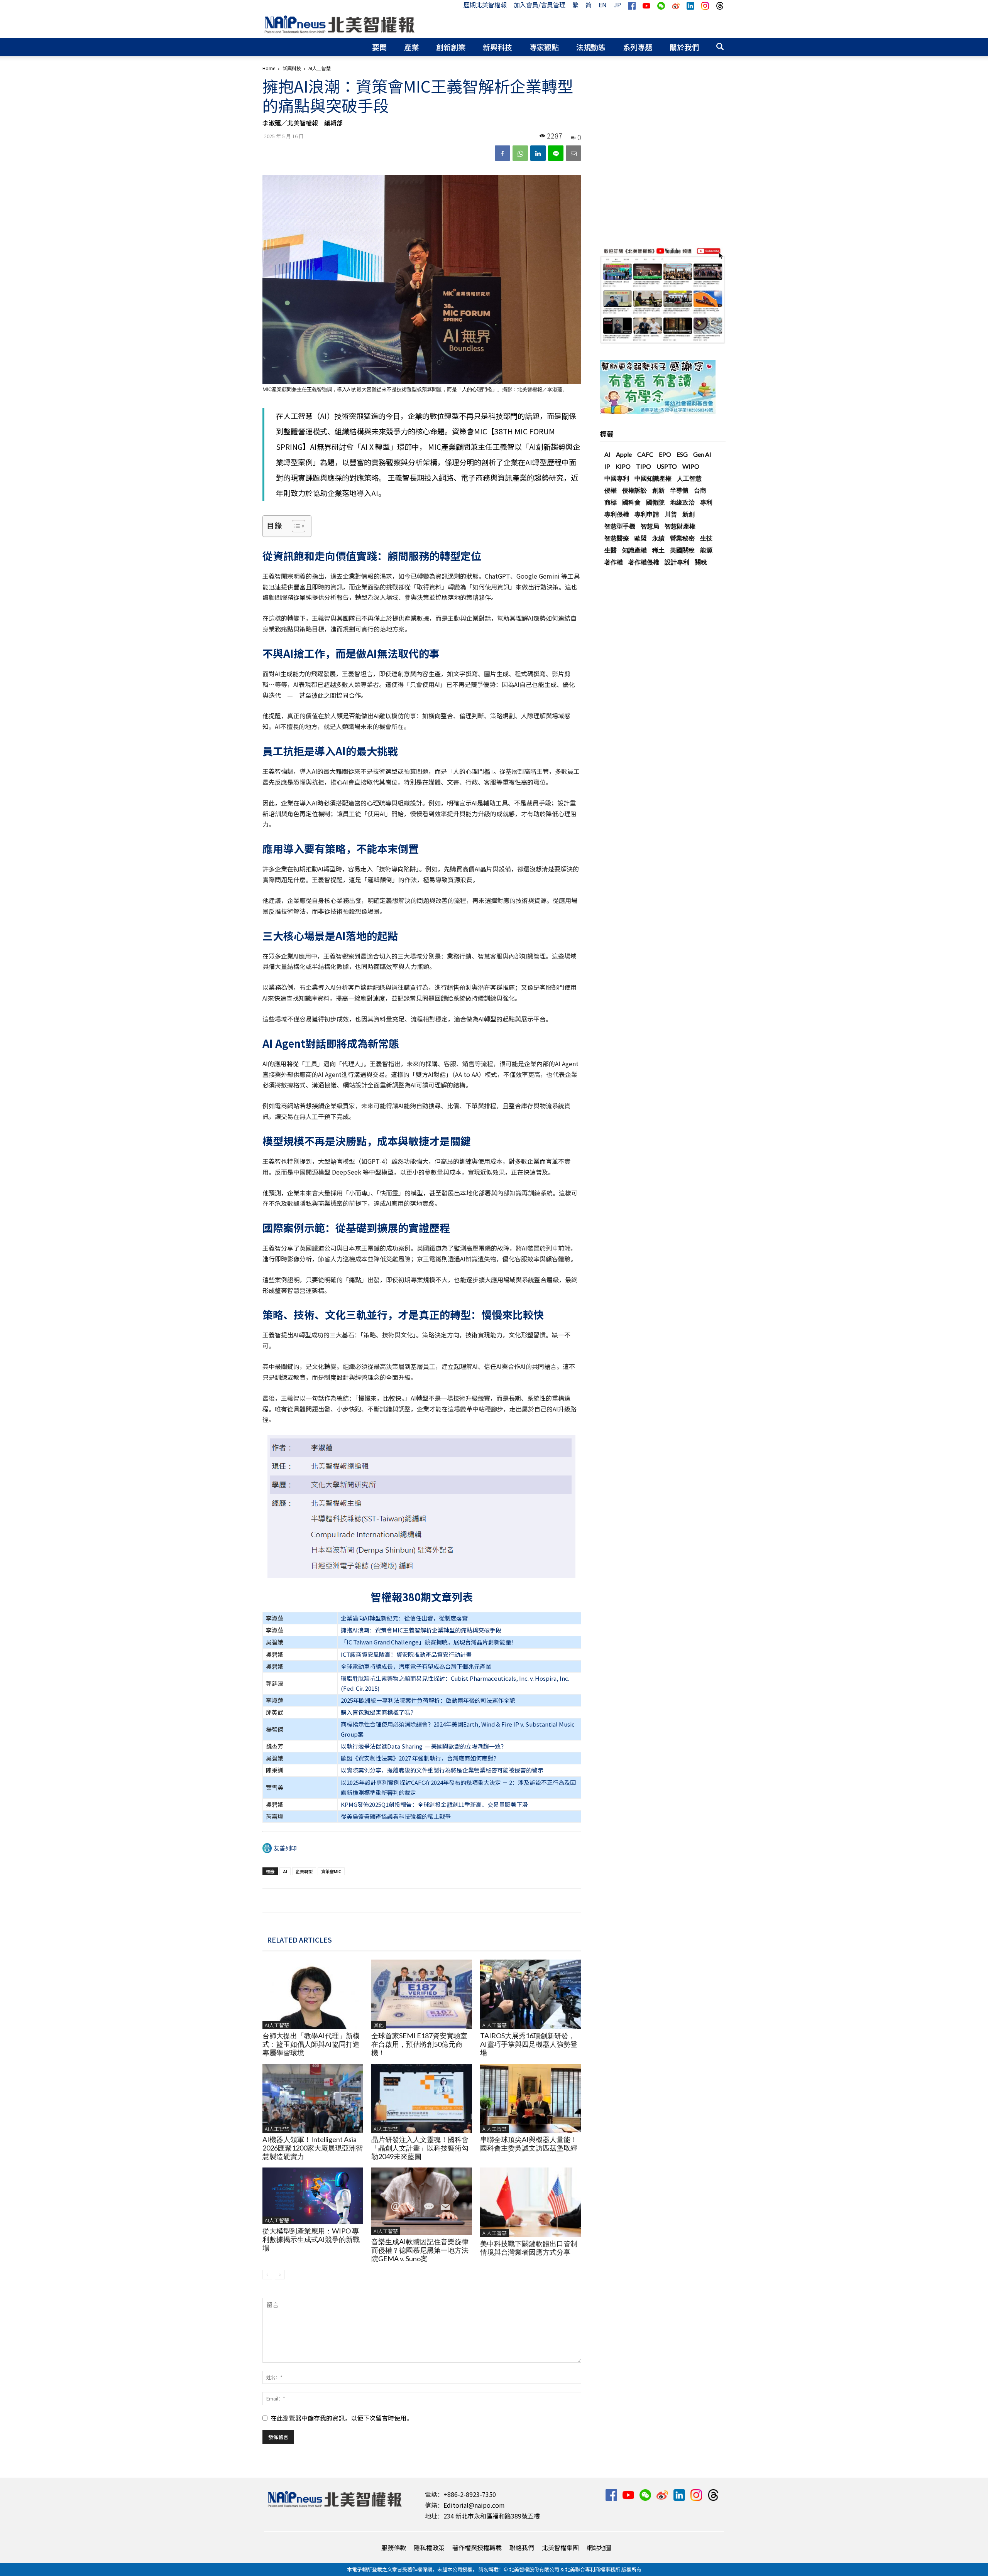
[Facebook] (502, 153)
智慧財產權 (680, 526)
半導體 (679, 490)
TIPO (644, 466)
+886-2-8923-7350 (470, 2494)
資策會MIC (331, 1871)
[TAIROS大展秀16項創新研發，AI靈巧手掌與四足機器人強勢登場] (530, 1994)
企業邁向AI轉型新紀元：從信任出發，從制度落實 (404, 1618)
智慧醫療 (617, 538)
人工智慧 (689, 478)
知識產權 (634, 550)
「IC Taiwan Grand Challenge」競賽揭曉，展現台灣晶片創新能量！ (429, 1642)
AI (285, 1871)
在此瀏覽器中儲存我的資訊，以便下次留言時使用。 (342, 2418)
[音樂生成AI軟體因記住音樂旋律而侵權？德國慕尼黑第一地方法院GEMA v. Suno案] (422, 2201)
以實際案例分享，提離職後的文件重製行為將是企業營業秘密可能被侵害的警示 (442, 1770)
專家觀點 (544, 47)
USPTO (667, 466)
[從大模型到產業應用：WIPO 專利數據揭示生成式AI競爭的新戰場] (313, 2196)
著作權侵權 (644, 562)
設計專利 (677, 562)
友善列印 (285, 1848)
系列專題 (638, 47)
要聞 (379, 47)
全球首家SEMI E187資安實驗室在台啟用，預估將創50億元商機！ (419, 2044)
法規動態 (591, 47)
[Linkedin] (538, 153)
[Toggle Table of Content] (295, 526)
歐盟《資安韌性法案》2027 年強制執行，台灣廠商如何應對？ (420, 1758)
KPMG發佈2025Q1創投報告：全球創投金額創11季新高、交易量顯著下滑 (434, 1804)
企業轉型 (304, 1871)
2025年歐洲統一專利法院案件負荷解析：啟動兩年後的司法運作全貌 (428, 1700)
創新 (658, 490)
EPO (665, 454)
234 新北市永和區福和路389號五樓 (492, 2516)
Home (269, 68)
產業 (411, 47)
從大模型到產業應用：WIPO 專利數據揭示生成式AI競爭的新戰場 (311, 2239)
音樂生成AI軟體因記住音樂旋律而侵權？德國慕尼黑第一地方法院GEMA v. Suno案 (420, 2250)
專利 (706, 502)
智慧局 (650, 526)
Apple (624, 454)
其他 (379, 2025)
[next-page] (280, 2275)
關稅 (701, 562)
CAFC (645, 454)
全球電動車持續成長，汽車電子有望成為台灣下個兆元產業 (416, 1666)
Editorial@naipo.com (474, 2505)
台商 (700, 490)
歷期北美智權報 (485, 5)
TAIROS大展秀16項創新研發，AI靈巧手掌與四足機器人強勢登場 (529, 2044)
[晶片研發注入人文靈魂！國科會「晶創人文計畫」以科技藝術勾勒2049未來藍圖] (422, 2098)
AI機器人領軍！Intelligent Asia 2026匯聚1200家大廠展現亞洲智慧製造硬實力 (313, 2148)
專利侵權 (617, 514)
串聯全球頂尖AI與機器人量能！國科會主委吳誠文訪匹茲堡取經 (529, 2144)
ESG (682, 454)
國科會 (631, 502)
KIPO (623, 466)
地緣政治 (682, 502)
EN (603, 5)
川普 (671, 514)
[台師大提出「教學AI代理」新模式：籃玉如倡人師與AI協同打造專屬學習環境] (313, 1994)
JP (617, 5)
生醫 (611, 550)
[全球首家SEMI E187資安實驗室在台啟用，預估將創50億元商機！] (422, 1994)
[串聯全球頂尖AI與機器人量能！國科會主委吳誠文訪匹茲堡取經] (530, 2098)
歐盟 (641, 538)
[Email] (574, 153)
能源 (706, 550)
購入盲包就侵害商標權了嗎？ (378, 1712)
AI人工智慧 (277, 2025)
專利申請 (647, 514)
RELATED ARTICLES (299, 1940)
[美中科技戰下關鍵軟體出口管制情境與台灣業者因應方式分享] (530, 2202)
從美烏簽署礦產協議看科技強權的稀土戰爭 (396, 1816)
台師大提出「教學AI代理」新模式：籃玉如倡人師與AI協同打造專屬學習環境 (311, 2044)
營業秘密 (682, 538)
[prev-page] (267, 2275)
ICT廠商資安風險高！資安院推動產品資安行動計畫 (406, 1654)
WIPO (691, 466)
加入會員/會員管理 (540, 5)
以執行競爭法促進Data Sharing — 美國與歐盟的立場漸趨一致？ (424, 1746)
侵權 (611, 490)
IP (607, 466)
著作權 (614, 562)
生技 (706, 538)
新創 (689, 514)
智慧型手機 (620, 526)
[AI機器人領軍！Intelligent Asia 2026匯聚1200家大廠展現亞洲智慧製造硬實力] (313, 2098)
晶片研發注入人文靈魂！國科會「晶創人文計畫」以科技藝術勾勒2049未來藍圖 (420, 2148)
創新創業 (451, 47)
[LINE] (556, 153)
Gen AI (702, 454)
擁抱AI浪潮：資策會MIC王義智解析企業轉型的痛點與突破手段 (421, 1630)
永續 (658, 538)
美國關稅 (682, 550)
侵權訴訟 (634, 490)
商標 (611, 502)
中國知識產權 (653, 478)
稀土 (658, 550)
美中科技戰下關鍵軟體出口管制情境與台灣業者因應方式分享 (529, 2248)
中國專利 (617, 478)
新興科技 (497, 47)
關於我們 (684, 47)
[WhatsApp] (520, 153)
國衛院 (655, 502)
